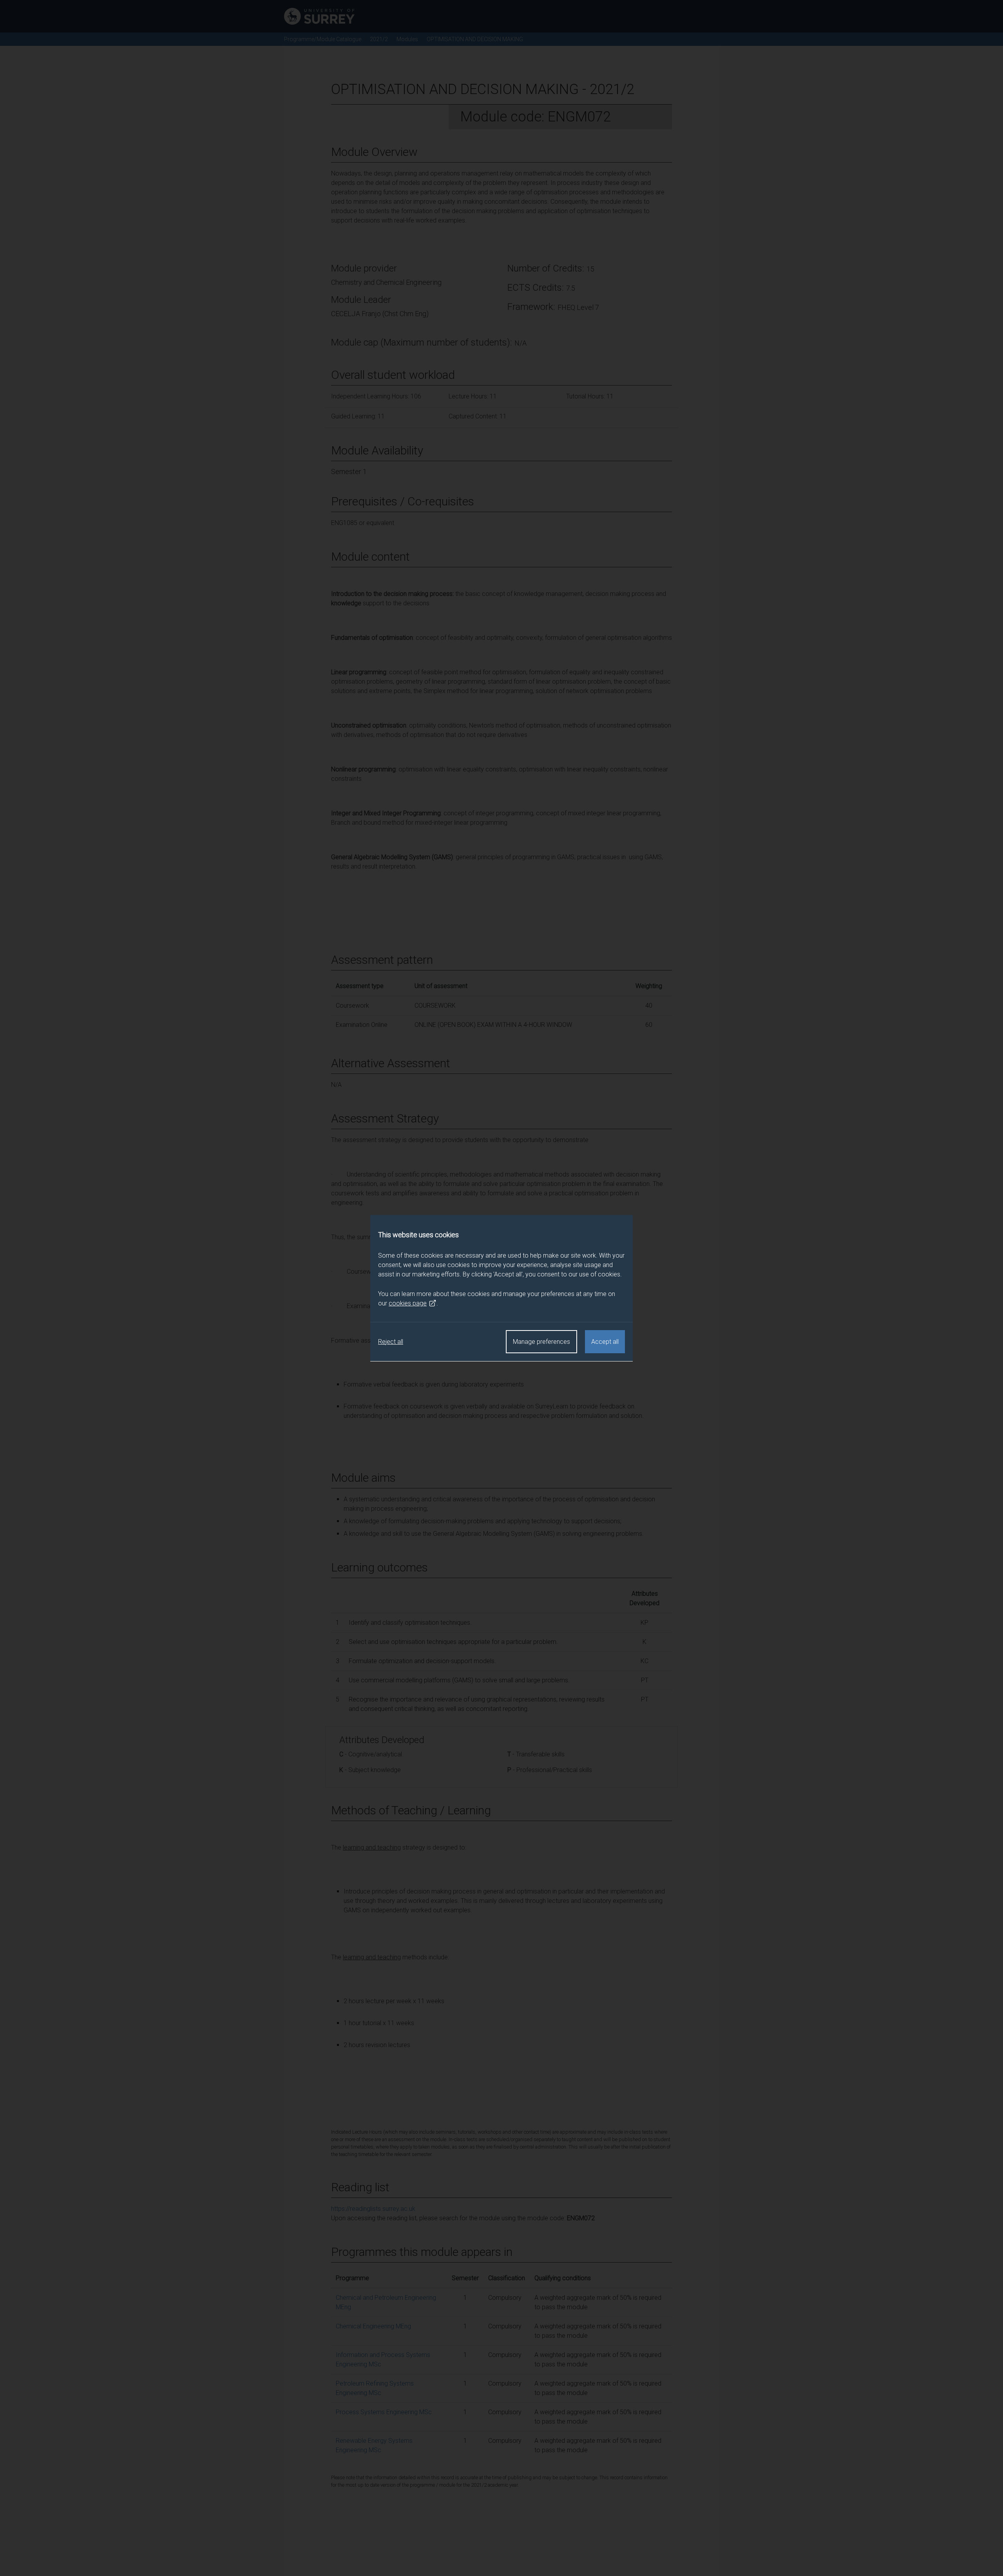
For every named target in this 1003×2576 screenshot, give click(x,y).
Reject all (391, 1342)
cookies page (408, 1303)
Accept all (605, 1342)
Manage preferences (541, 1342)
